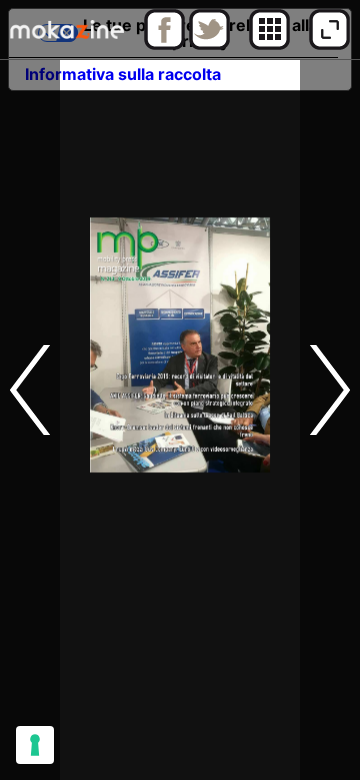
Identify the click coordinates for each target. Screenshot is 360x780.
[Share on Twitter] (209, 45)
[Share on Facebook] (164, 45)
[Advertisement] (180, 600)
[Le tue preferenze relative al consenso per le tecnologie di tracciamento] (35, 745)
